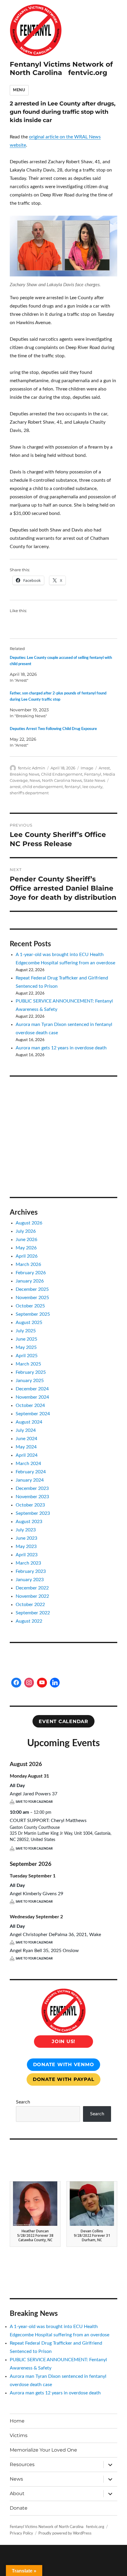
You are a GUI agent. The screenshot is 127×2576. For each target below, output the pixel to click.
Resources (22, 2464)
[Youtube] (42, 1683)
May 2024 (26, 1447)
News (35, 780)
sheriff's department (29, 793)
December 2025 (32, 1289)
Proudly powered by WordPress (65, 2533)
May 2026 (26, 1248)
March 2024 (28, 1464)
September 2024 (33, 1414)
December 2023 (32, 1488)
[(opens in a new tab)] (47, 1092)
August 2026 (29, 1223)
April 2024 (27, 1455)
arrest (15, 787)
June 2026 (26, 1240)
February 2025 (31, 1372)
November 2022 (32, 1596)
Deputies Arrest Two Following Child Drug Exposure (53, 729)
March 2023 (28, 1563)
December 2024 (32, 1389)
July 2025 (26, 1331)
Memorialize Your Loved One (43, 2450)
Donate (19, 2508)
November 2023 (32, 1497)
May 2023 (26, 1546)
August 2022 (29, 1621)
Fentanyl (93, 774)
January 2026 (30, 1281)
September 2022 (33, 1613)
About (17, 2493)
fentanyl (73, 787)
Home (17, 2421)
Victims (19, 2435)
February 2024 (31, 1472)
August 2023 (29, 1522)
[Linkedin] (55, 1683)
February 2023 (31, 1571)
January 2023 (30, 1580)
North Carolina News (62, 780)
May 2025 (26, 1347)
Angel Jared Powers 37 (34, 1794)
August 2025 (29, 1323)
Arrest (104, 768)
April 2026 (27, 1256)
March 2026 (28, 1264)
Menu (19, 90)
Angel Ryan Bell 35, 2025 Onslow (44, 1951)
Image (87, 768)
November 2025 (32, 1298)
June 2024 (26, 1439)
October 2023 (30, 1505)
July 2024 (26, 1430)
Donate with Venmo (64, 2065)
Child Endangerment (62, 774)
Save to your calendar (34, 1802)
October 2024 (30, 1405)
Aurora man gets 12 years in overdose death (61, 1048)
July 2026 (26, 1231)
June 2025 (26, 1339)
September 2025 (33, 1314)
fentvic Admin (32, 768)
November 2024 (32, 1397)
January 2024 (30, 1480)
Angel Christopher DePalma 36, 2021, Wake (55, 1935)
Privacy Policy (21, 2533)
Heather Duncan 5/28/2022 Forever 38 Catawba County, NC (35, 2235)
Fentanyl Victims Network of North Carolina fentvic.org (61, 68)
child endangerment (43, 787)
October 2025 (30, 1306)
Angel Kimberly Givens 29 (36, 1894)
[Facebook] (16, 1683)
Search (23, 2102)
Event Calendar (63, 1721)
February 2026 (31, 1273)
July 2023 (26, 1530)
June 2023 (26, 1538)
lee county (92, 787)
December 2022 (32, 1588)
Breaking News (25, 774)
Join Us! (63, 2041)
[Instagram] (29, 1683)
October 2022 (30, 1605)
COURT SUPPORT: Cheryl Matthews (48, 1821)
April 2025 (27, 1356)
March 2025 (28, 1364)
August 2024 (29, 1422)
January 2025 (30, 1381)
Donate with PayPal (64, 2079)
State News (94, 780)
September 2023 (33, 1513)
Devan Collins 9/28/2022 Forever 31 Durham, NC (92, 2235)
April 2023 (27, 1555)
